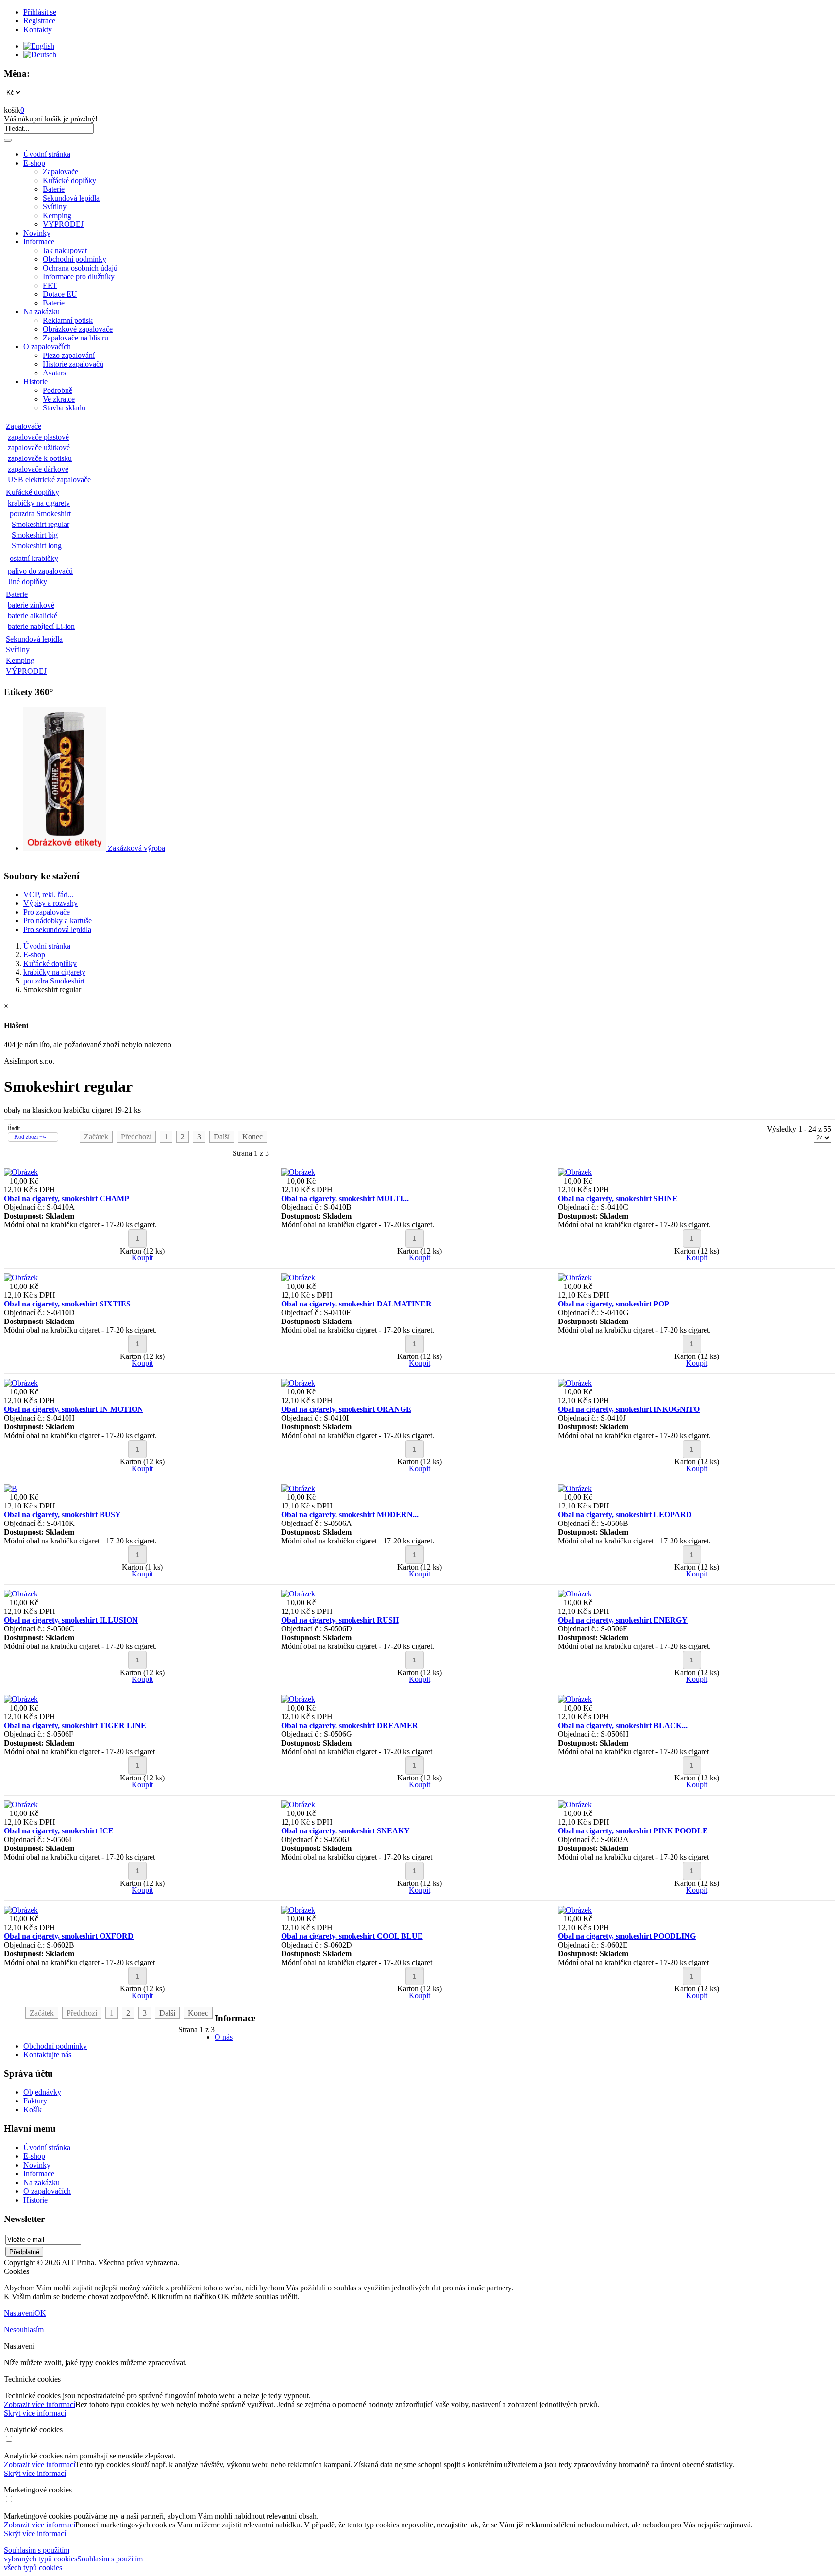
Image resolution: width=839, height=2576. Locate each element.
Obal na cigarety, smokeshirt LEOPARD (625, 1515)
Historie (35, 381)
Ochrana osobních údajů (80, 268)
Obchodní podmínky (75, 259)
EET (50, 285)
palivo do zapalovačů (40, 571)
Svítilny (55, 207)
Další (222, 1137)
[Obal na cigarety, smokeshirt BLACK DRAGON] (575, 1699)
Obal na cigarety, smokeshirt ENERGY (623, 1620)
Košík (33, 2110)
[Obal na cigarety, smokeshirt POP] (575, 1278)
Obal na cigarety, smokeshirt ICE (59, 1831)
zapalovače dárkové (38, 469)
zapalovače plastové (38, 437)
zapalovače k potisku (40, 458)
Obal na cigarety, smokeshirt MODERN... (350, 1515)
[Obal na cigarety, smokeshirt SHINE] (575, 1172)
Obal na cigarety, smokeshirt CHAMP (67, 1198)
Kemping (57, 215)
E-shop (34, 163)
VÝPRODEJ (63, 224)
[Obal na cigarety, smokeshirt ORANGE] (298, 1383)
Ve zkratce (59, 399)
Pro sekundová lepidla (57, 929)
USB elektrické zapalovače (49, 480)
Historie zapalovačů (73, 364)
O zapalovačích (47, 347)
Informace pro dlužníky (79, 277)
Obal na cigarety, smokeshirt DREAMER (350, 1725)
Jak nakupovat (65, 250)
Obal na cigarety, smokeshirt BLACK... (623, 1725)
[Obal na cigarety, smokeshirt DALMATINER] (298, 1278)
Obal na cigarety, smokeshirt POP (613, 1304)
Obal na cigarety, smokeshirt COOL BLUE (352, 1936)
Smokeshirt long (37, 546)
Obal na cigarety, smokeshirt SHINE (618, 1198)
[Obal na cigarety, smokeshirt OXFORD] (21, 1910)
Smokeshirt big (35, 535)
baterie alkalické (33, 616)
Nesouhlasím (24, 2330)
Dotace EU (60, 294)
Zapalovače (60, 172)
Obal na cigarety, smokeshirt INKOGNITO (629, 1409)
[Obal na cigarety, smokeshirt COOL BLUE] (298, 1910)
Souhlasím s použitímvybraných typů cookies (41, 2554)
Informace (39, 242)
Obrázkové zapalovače (78, 329)
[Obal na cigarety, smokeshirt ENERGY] (575, 1594)
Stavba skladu (64, 408)
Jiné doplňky (27, 582)
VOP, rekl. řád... (48, 894)
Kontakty (38, 29)
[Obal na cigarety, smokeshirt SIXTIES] (21, 1278)
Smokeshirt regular (41, 524)
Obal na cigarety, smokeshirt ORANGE (346, 1409)
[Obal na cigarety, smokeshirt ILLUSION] (21, 1594)
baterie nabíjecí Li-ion (41, 626)
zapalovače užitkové (39, 448)
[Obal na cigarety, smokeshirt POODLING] (575, 1910)
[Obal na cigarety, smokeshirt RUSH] (298, 1594)
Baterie (54, 189)
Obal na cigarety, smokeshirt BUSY (62, 1515)
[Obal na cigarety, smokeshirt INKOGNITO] (575, 1383)
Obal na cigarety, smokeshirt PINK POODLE (633, 1831)
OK (40, 2313)
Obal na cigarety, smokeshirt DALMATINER (356, 1304)
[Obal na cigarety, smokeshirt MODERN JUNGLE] (298, 1488)
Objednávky (42, 2092)
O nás (224, 2037)
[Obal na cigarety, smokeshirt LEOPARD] (575, 1488)
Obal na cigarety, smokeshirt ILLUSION (71, 1620)
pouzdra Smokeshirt (40, 514)
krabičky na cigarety (39, 503)
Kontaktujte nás (47, 2055)
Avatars (54, 373)
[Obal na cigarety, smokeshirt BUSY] (10, 1488)
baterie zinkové (31, 605)
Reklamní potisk (68, 320)
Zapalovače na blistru (76, 338)
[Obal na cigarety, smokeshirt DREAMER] (298, 1699)
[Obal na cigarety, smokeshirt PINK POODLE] (575, 1805)
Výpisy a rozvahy (50, 903)
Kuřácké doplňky (69, 180)
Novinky (37, 233)
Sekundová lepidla (71, 198)
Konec (252, 1137)
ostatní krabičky (34, 558)
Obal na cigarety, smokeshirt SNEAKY (345, 1831)
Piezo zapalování (69, 355)
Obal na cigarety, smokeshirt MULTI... (345, 1198)
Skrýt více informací (35, 2413)
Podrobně (58, 390)
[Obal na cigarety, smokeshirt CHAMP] (21, 1172)
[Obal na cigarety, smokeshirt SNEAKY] (298, 1805)
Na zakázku (42, 312)
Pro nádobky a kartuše (58, 921)
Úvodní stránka (47, 154)
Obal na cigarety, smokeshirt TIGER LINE (75, 1725)
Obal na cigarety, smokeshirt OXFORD (69, 1936)
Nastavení (19, 2313)
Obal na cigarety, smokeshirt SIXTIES (67, 1304)
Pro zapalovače (47, 912)
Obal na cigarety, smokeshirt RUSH (340, 1620)
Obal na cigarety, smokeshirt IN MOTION (74, 1409)
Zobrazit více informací (40, 2404)
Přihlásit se (40, 12)
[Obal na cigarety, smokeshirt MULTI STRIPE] (298, 1172)
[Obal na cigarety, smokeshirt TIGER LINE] (21, 1699)
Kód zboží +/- (30, 1137)
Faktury (35, 2101)
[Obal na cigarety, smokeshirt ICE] (21, 1805)
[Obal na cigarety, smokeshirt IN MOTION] (21, 1383)
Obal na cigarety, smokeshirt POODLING (627, 1936)
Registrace (39, 21)
